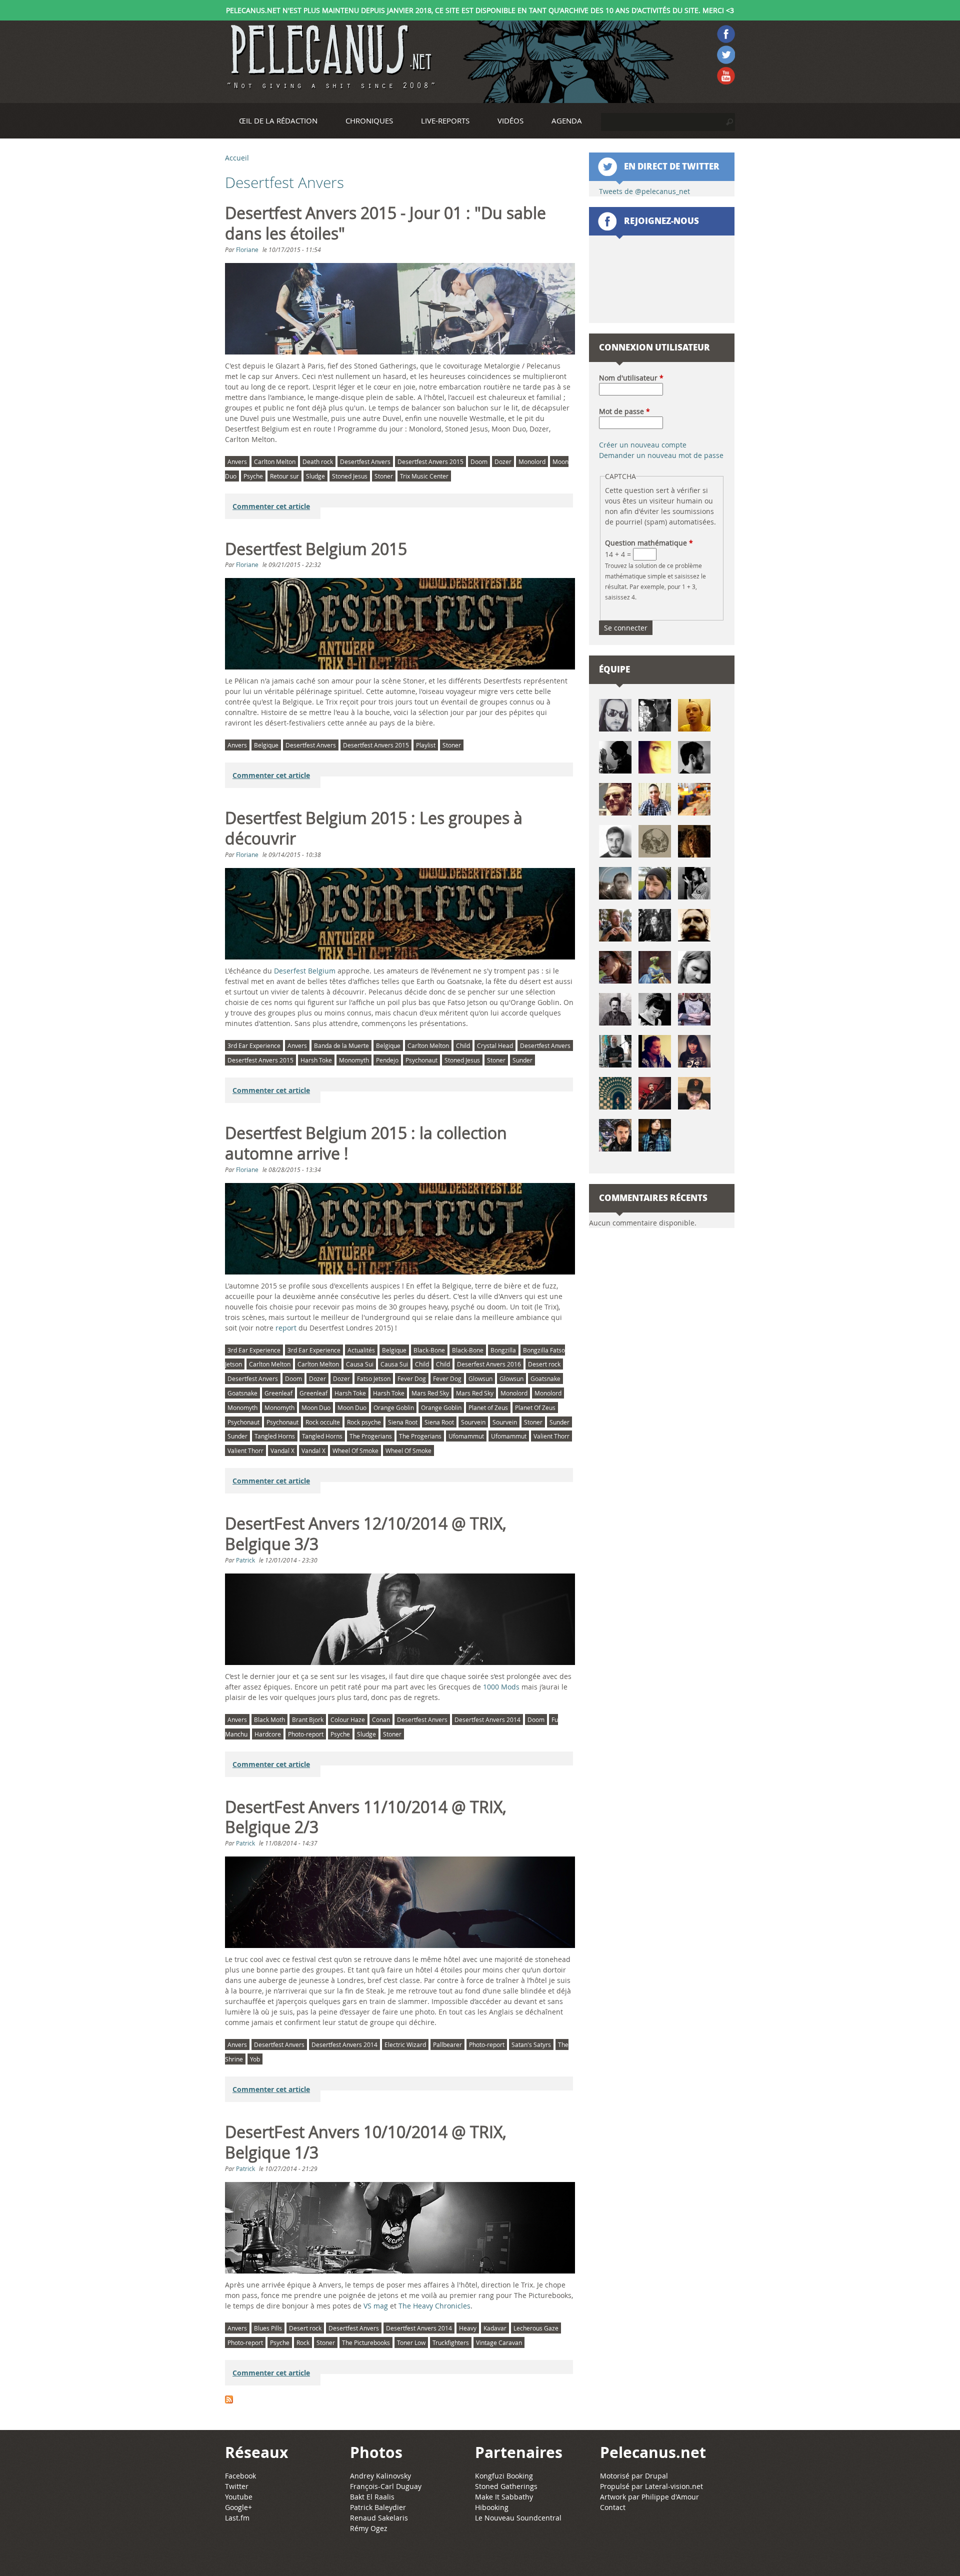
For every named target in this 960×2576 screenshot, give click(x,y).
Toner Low (411, 2342)
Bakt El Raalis (372, 2497)
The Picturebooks (366, 2342)
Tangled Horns (275, 1436)
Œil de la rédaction (278, 120)
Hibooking (492, 2507)
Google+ (238, 2507)
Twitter (237, 2486)
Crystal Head (495, 1045)
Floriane (247, 249)
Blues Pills (268, 2328)
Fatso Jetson (374, 1378)
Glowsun (480, 1378)
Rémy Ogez (369, 2528)
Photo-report (306, 1734)
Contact (613, 2507)
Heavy (468, 2328)
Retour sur (284, 476)
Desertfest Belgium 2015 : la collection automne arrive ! (366, 1143)
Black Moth (269, 1719)
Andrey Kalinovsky (380, 2476)
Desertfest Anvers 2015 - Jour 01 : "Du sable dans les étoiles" (385, 223)
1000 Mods (501, 1687)
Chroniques (369, 120)
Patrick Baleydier (378, 2507)
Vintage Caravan (499, 2342)
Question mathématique (649, 543)
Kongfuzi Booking (504, 2476)
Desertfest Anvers (365, 461)
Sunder (522, 1060)
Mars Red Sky (430, 1393)
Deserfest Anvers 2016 (489, 1364)
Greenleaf (278, 1393)
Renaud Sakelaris (379, 2518)
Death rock (318, 461)
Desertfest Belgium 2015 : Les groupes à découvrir (374, 828)
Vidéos (510, 120)
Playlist (426, 745)
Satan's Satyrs (531, 2044)
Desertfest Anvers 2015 (430, 461)
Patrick (245, 1560)
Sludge (315, 476)
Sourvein (473, 1422)
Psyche (253, 476)
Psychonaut (421, 1060)
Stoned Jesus (350, 476)
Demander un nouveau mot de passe (661, 455)
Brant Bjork (308, 1719)
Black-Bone (429, 1350)
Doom (479, 461)
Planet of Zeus (488, 1407)
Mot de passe (624, 411)
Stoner (384, 476)
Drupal (656, 2476)
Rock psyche (364, 1422)
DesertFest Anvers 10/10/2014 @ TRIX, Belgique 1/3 (366, 2142)
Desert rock (544, 1364)
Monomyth (354, 1060)
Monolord (532, 461)
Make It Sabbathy (504, 2497)
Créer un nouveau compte (643, 445)
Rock (303, 2342)
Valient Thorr (551, 1436)
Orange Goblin (394, 1407)
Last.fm (237, 2518)
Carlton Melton (275, 461)
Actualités (361, 1350)
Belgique (266, 745)
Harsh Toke (316, 1060)
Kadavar (495, 2328)
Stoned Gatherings (506, 2486)
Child (463, 1045)
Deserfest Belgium (305, 971)
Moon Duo (316, 1407)
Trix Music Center (424, 476)
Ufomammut (466, 1436)
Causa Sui (360, 1364)
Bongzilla (503, 1350)
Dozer (503, 461)
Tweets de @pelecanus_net (644, 191)
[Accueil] (330, 57)
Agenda (567, 120)
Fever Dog (412, 1378)
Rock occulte (323, 1422)
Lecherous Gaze (536, 2328)
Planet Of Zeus (535, 1407)
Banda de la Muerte (341, 1045)
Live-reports (445, 120)
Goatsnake (545, 1378)
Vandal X (282, 1450)
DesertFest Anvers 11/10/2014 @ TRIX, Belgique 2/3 (366, 1817)
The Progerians (371, 1436)
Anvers (237, 461)
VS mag (376, 2306)
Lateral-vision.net (674, 2486)
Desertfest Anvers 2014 (487, 1719)
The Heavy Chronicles (434, 2306)
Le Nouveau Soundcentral (518, 2518)
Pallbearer (447, 2044)
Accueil (237, 158)
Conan (381, 1719)
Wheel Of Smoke (355, 1450)
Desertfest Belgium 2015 (316, 549)
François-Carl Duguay (386, 2486)
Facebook (240, 2476)
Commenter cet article (271, 506)
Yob (255, 2059)
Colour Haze (348, 1719)
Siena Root (403, 1422)
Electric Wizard (405, 2044)
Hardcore (268, 1734)
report (286, 1328)
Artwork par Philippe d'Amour (649, 2497)
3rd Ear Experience (254, 1045)
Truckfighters (451, 2342)
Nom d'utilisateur (631, 378)
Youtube (239, 2497)
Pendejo (387, 1060)
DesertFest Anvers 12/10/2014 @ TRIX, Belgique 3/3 (366, 1534)
